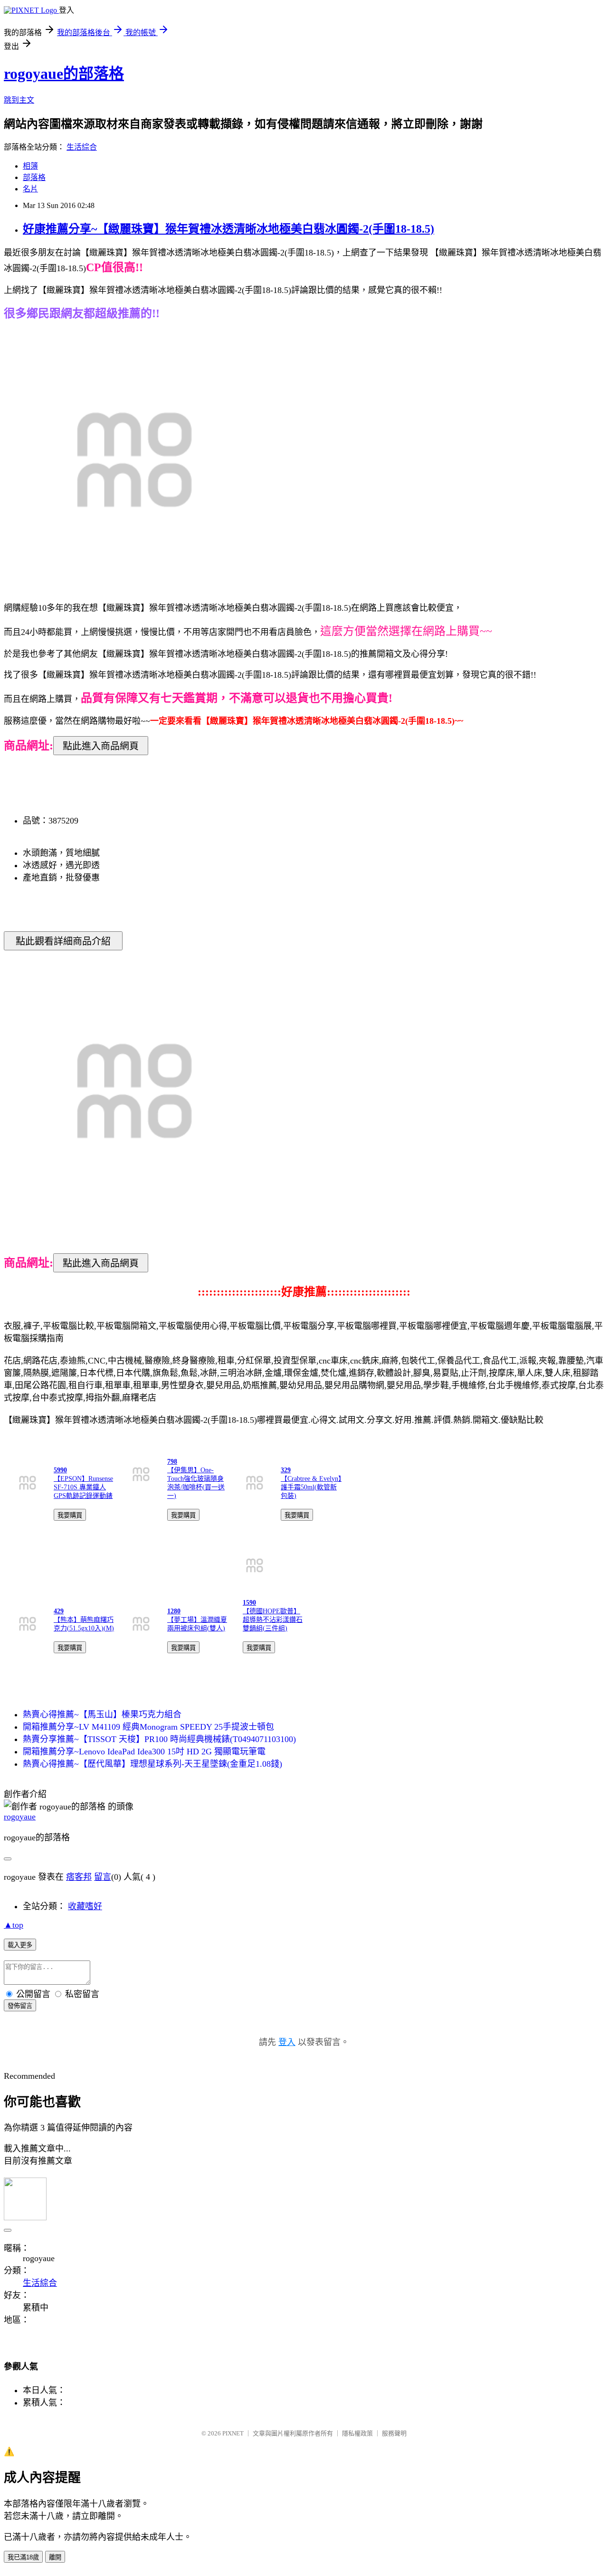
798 (172, 1462)
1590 (249, 1603)
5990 (60, 1470)
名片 (30, 189)
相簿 (30, 166)
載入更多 (20, 1945)
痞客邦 (79, 1877)
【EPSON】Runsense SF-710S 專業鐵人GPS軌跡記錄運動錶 (83, 1487)
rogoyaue (20, 1817)
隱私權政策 (357, 2433)
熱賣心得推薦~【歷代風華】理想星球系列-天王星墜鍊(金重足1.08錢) (152, 1764)
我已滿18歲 (23, 2557)
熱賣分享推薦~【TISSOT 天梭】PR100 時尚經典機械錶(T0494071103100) (159, 1739)
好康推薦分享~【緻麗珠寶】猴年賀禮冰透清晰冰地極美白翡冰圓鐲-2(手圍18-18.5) (228, 229)
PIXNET (233, 2433)
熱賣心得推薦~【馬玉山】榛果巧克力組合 (102, 1714)
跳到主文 (19, 100)
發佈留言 (20, 2006)
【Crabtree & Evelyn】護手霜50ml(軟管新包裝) (311, 1487)
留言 (103, 1877)
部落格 (34, 177)
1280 (174, 1611)
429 (59, 1611)
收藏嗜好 (85, 1906)
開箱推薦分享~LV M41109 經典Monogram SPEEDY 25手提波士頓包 (148, 1727)
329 (286, 1470)
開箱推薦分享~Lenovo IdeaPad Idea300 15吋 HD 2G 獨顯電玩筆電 (144, 1752)
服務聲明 (394, 2433)
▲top (14, 1925)
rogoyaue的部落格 (64, 74)
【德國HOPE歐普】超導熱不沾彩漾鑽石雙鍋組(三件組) (273, 1620)
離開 (55, 2557)
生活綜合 (82, 147)
